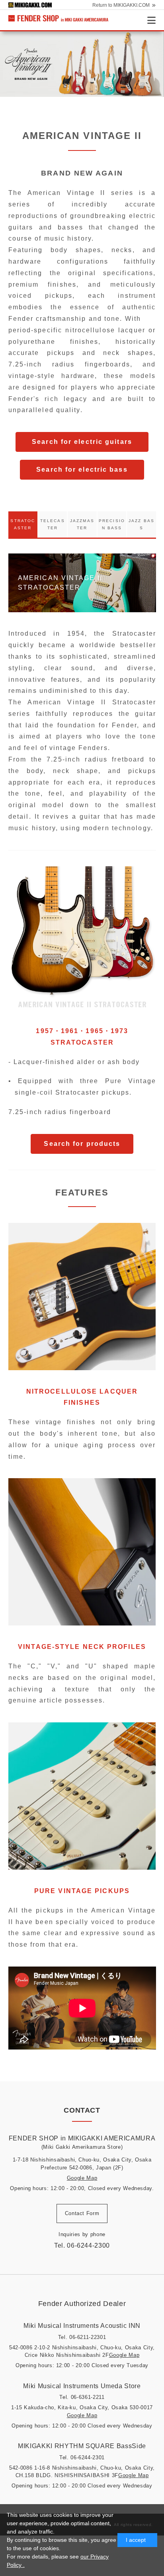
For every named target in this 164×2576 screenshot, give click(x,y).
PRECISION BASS (112, 524)
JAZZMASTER (82, 524)
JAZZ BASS (142, 524)
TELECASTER (53, 524)
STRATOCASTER (23, 524)
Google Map (82, 2178)
